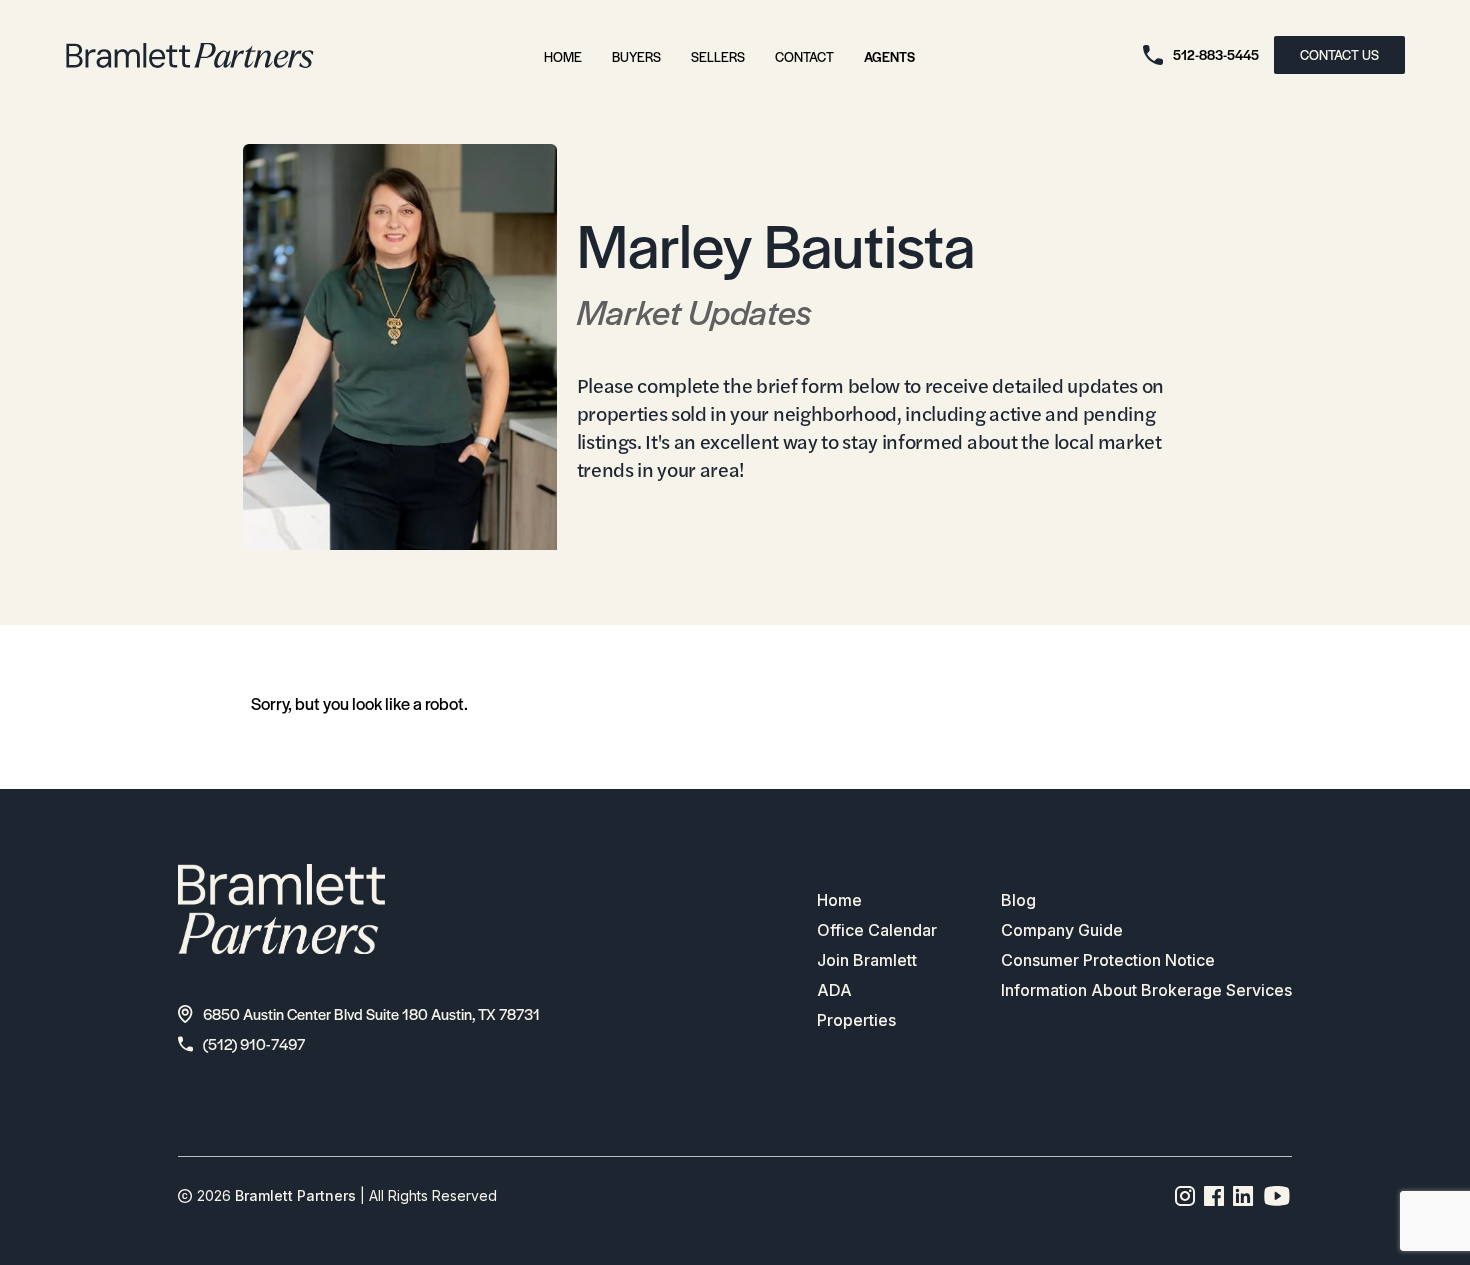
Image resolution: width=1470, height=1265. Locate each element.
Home (563, 56)
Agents (889, 56)
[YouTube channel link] (1277, 1196)
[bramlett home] (190, 55)
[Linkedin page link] (1243, 1196)
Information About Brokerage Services (1146, 990)
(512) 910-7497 (254, 1043)
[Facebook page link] (1214, 1196)
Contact (804, 56)
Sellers (718, 56)
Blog (1018, 900)
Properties (856, 1020)
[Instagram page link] (1185, 1196)
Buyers (636, 56)
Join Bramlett (867, 960)
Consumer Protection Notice (1108, 960)
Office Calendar (877, 930)
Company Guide (1062, 930)
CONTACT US (1339, 54)
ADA (834, 990)
